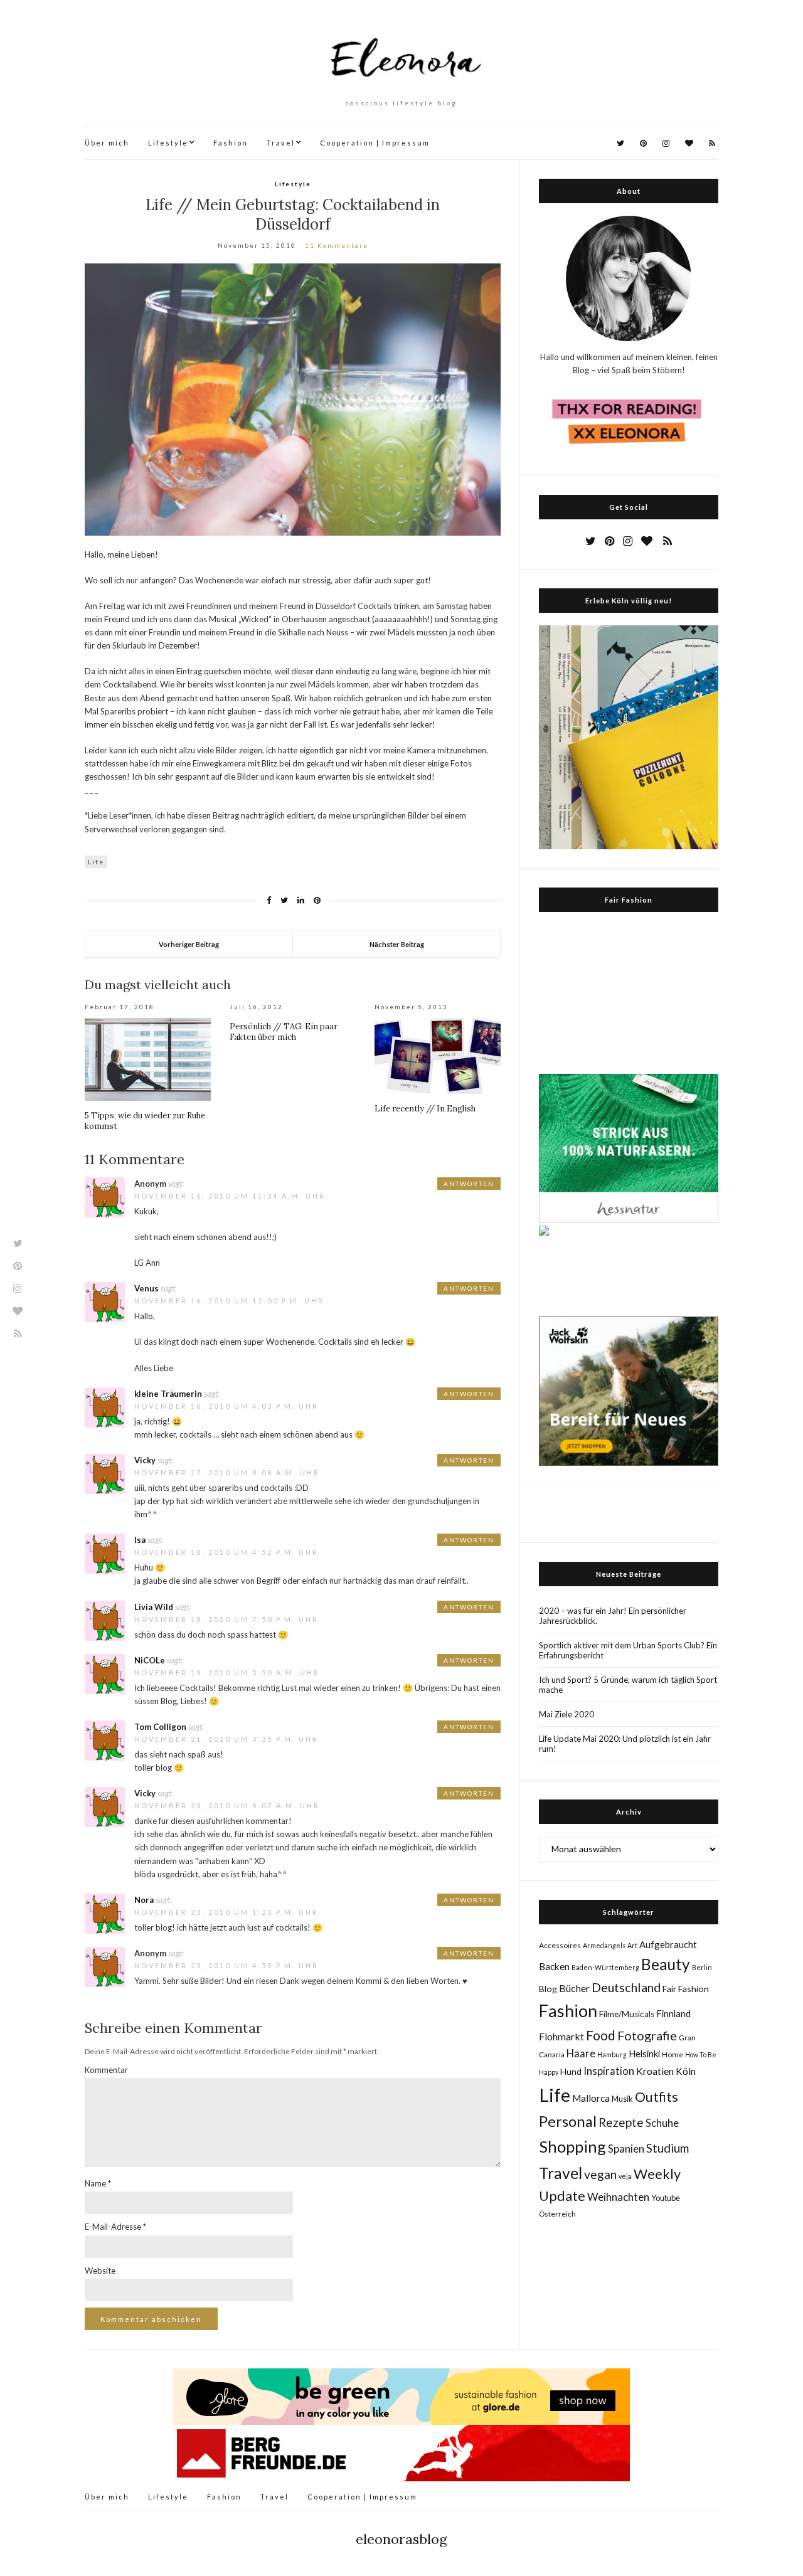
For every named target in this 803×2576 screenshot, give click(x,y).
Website (100, 2271)
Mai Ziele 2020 (566, 1714)
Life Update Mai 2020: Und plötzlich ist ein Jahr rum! (625, 1744)
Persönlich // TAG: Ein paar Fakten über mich (284, 1032)
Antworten (469, 1184)
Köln (686, 2071)
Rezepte (621, 2122)
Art (632, 1945)
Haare (581, 2054)
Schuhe (662, 2123)
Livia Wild (154, 1607)
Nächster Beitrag (397, 944)
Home (673, 2054)
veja (625, 2176)
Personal (568, 2121)
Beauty (666, 1964)
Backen (554, 1966)
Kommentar (106, 2070)
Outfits (657, 2097)
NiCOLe (150, 1660)
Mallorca (591, 2098)
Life (96, 862)
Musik (622, 2099)
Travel (281, 143)
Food (601, 2035)
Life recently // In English (425, 1109)
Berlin (702, 1967)
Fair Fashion (686, 1989)
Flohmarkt (561, 2036)
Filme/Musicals (627, 2014)
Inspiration (609, 2071)
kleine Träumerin (168, 1394)
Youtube (666, 2198)
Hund (571, 2072)
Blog (548, 1989)
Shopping (572, 2146)
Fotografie (647, 2035)
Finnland (673, 2013)
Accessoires (560, 1945)
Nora (144, 1900)
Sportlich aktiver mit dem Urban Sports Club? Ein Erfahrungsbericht (628, 1650)
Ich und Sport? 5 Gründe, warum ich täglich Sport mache (628, 1685)
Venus (146, 1288)
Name (98, 2183)
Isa (140, 1540)
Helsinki (644, 2054)
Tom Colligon (160, 1727)
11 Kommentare (337, 245)
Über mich (107, 143)
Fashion (231, 143)
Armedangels (604, 1945)
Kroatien (655, 2071)
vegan (600, 2174)
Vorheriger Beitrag (189, 944)
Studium (667, 2148)
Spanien (626, 2149)
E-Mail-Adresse (115, 2227)
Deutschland (626, 1987)
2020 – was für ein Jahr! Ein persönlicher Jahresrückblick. (613, 1616)
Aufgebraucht (668, 1944)
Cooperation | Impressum (375, 143)
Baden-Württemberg (605, 1967)
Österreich (557, 2214)
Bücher (574, 1988)
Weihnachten (618, 2197)
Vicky (145, 1460)
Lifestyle (168, 143)
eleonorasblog (401, 2539)
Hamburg (612, 2054)
